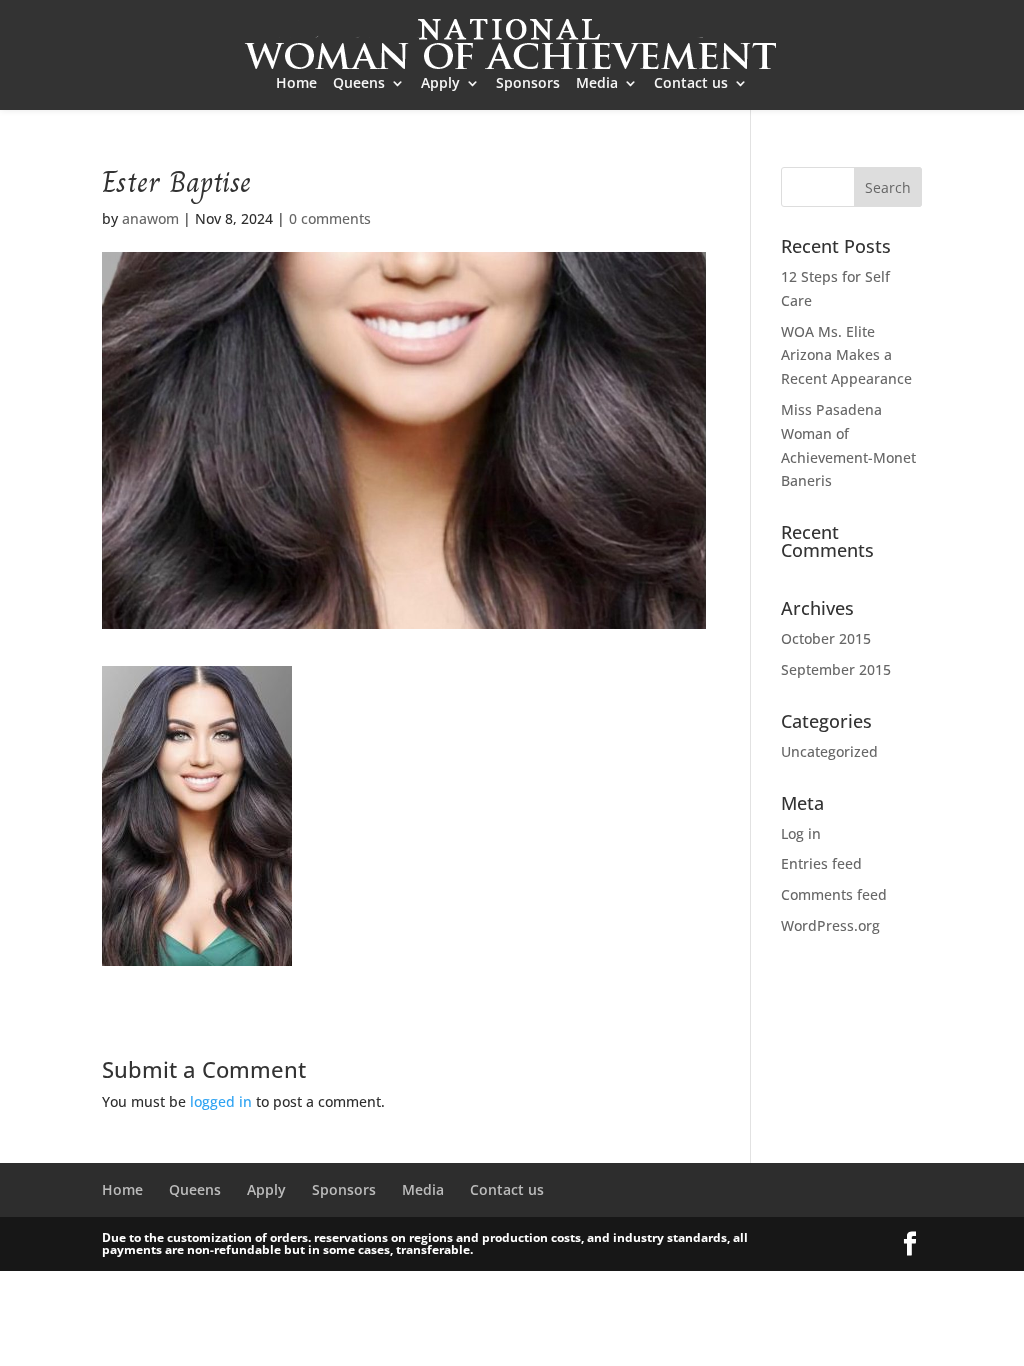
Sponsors (528, 84)
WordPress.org (830, 925)
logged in (221, 1101)
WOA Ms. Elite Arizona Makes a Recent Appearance (846, 355)
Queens (359, 84)
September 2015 (836, 669)
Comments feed (834, 894)
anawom (150, 218)
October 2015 (826, 638)
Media (597, 84)
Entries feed (821, 863)
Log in (801, 833)
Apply (440, 84)
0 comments (330, 218)
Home (296, 84)
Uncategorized (829, 751)
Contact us (691, 84)
